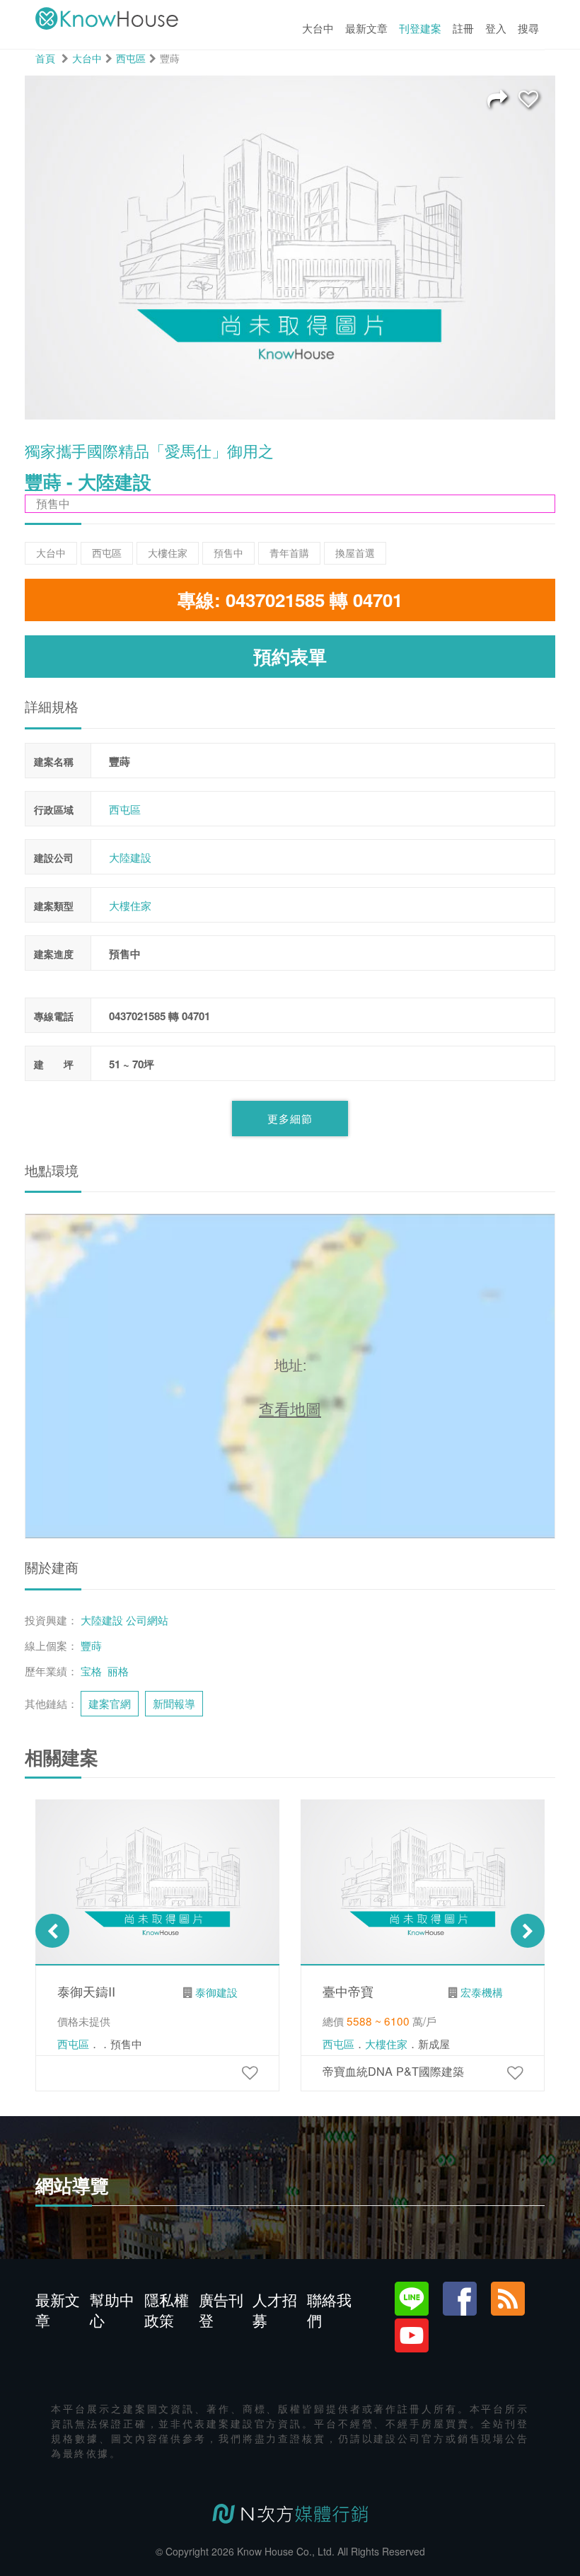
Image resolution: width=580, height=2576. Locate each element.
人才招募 (275, 2310)
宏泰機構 (482, 1992)
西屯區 (131, 58)
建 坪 (54, 1064)
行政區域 (54, 809)
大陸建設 (130, 857)
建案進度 (54, 954)
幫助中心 (112, 2310)
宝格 (91, 1670)
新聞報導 (174, 1703)
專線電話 (54, 1016)
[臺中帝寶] (515, 2072)
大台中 (87, 58)
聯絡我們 (329, 2310)
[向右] (528, 1931)
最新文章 (58, 2310)
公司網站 (147, 1619)
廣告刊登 (221, 2310)
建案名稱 (54, 761)
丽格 (118, 1670)
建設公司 (54, 857)
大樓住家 (130, 905)
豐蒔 (91, 1645)
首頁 (45, 58)
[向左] (52, 1931)
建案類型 (54, 906)
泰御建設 (216, 1992)
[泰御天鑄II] (250, 2072)
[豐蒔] (528, 98)
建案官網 (110, 1703)
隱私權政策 (167, 2310)
